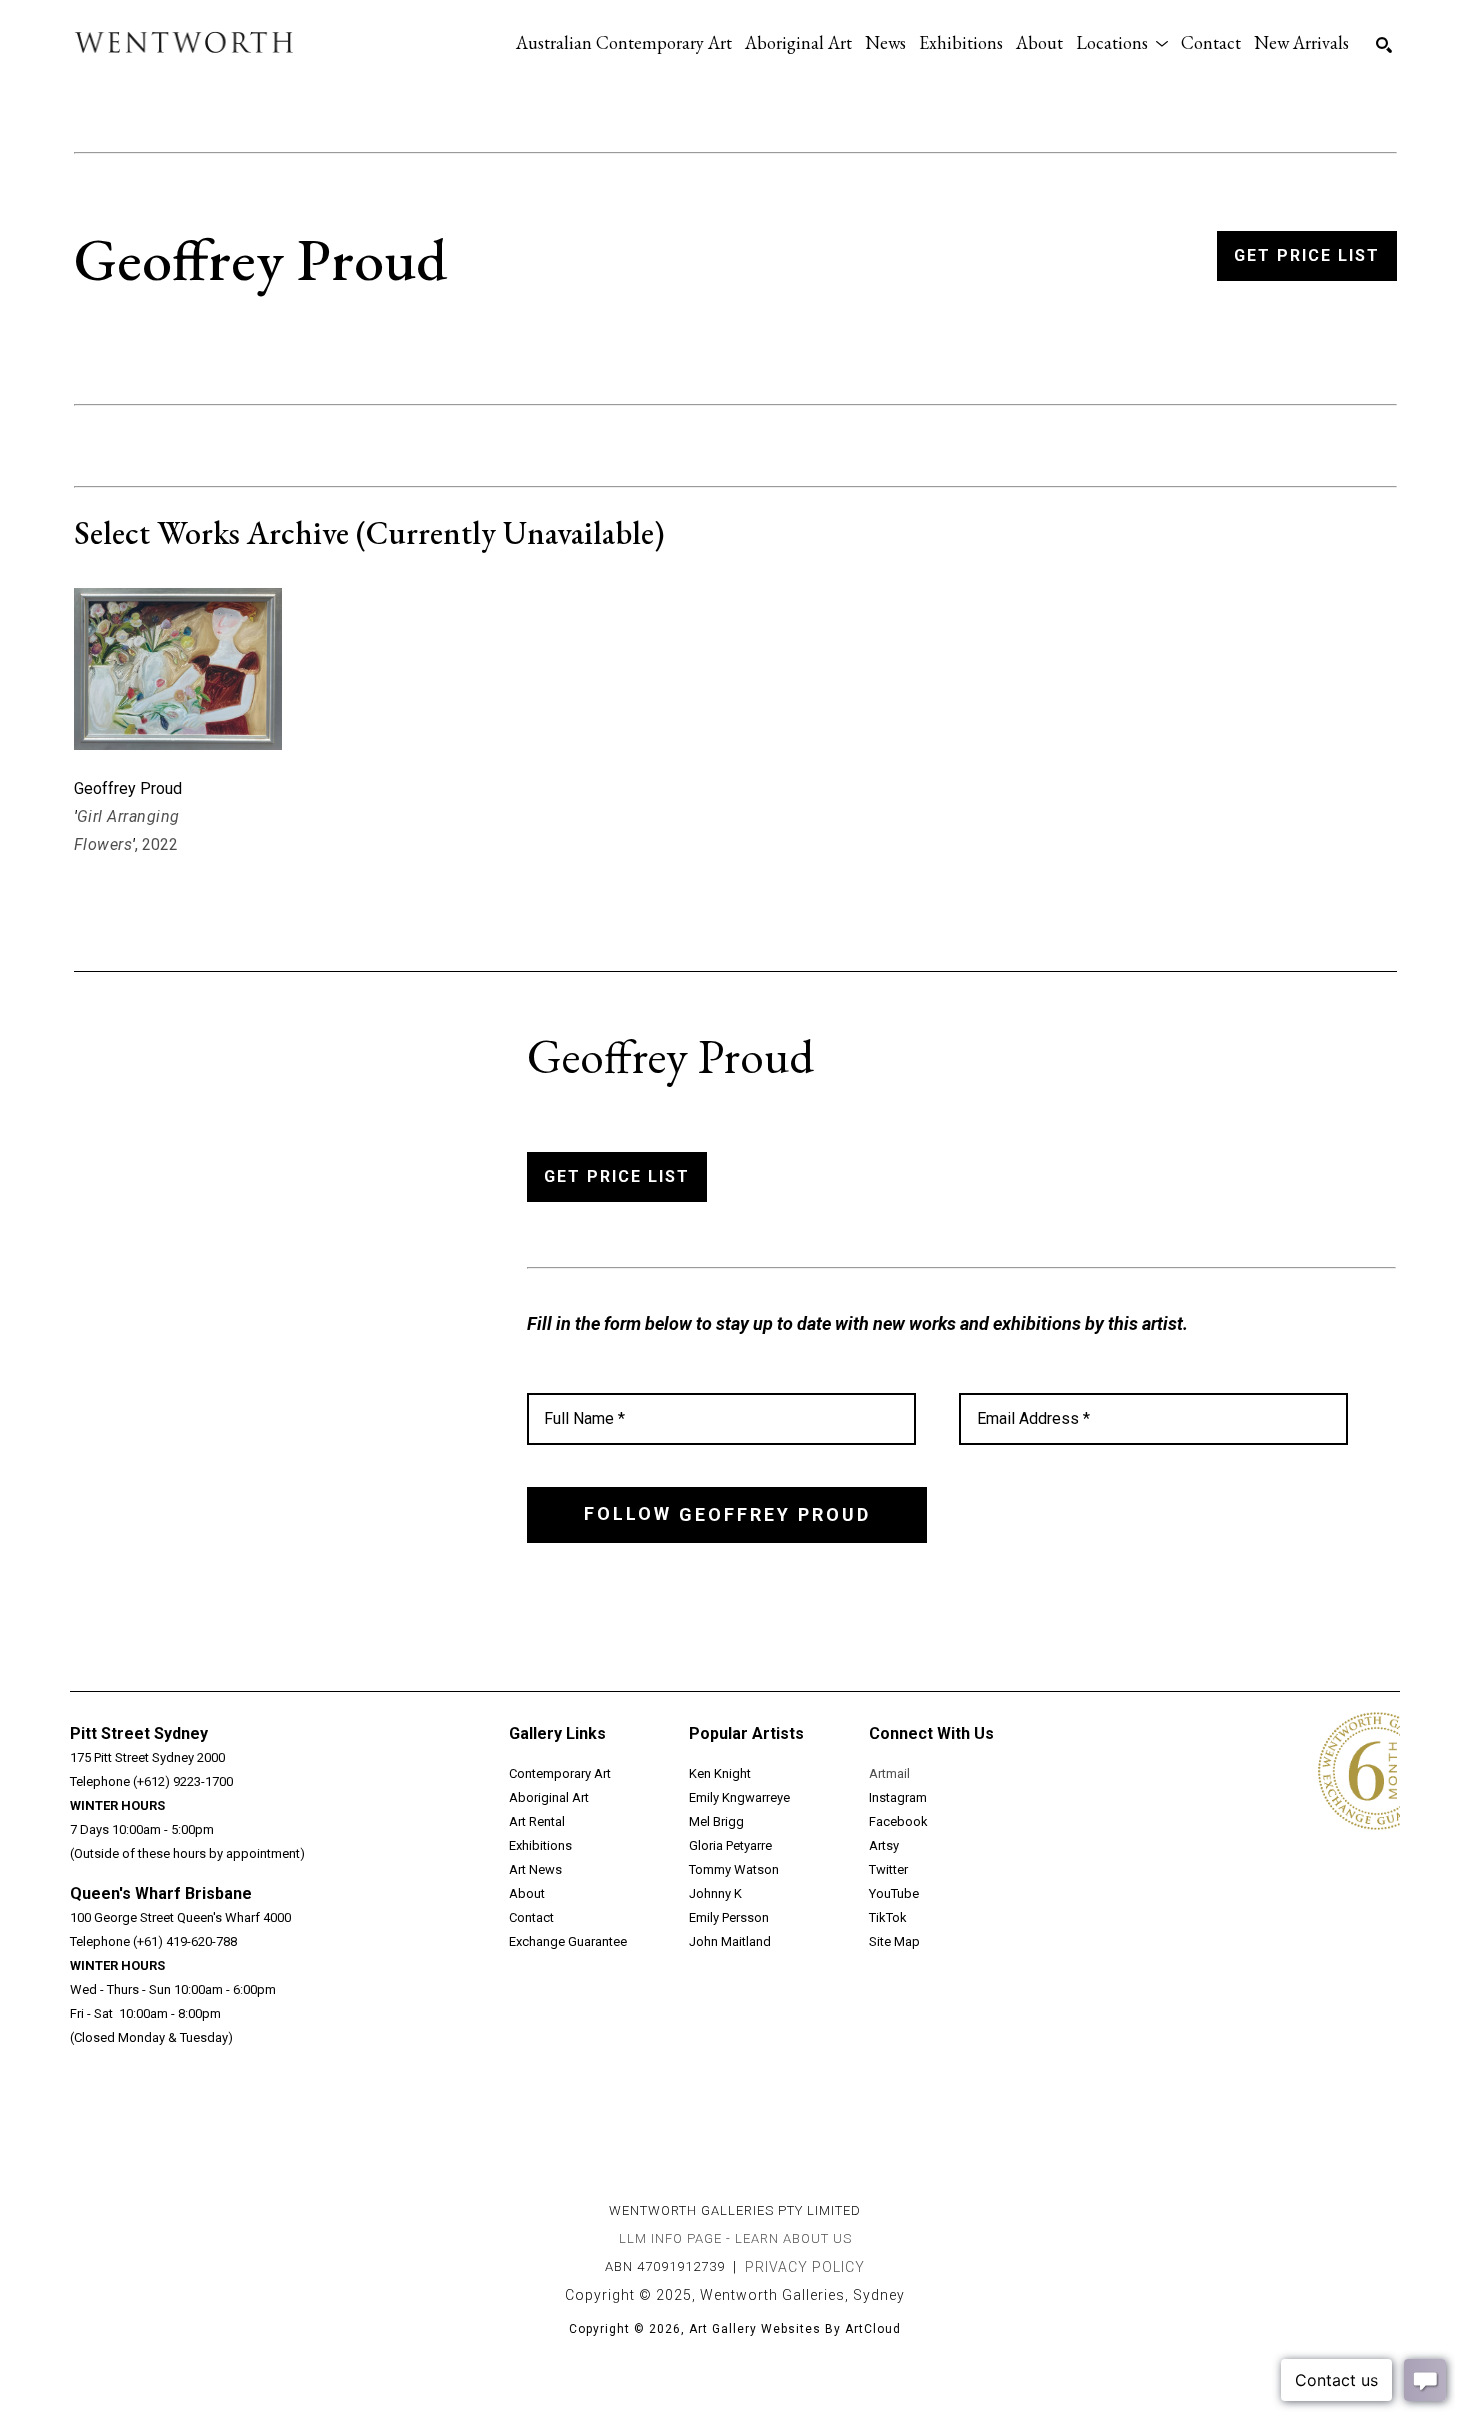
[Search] (1384, 45)
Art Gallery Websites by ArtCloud (795, 2329)
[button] (1122, 42)
